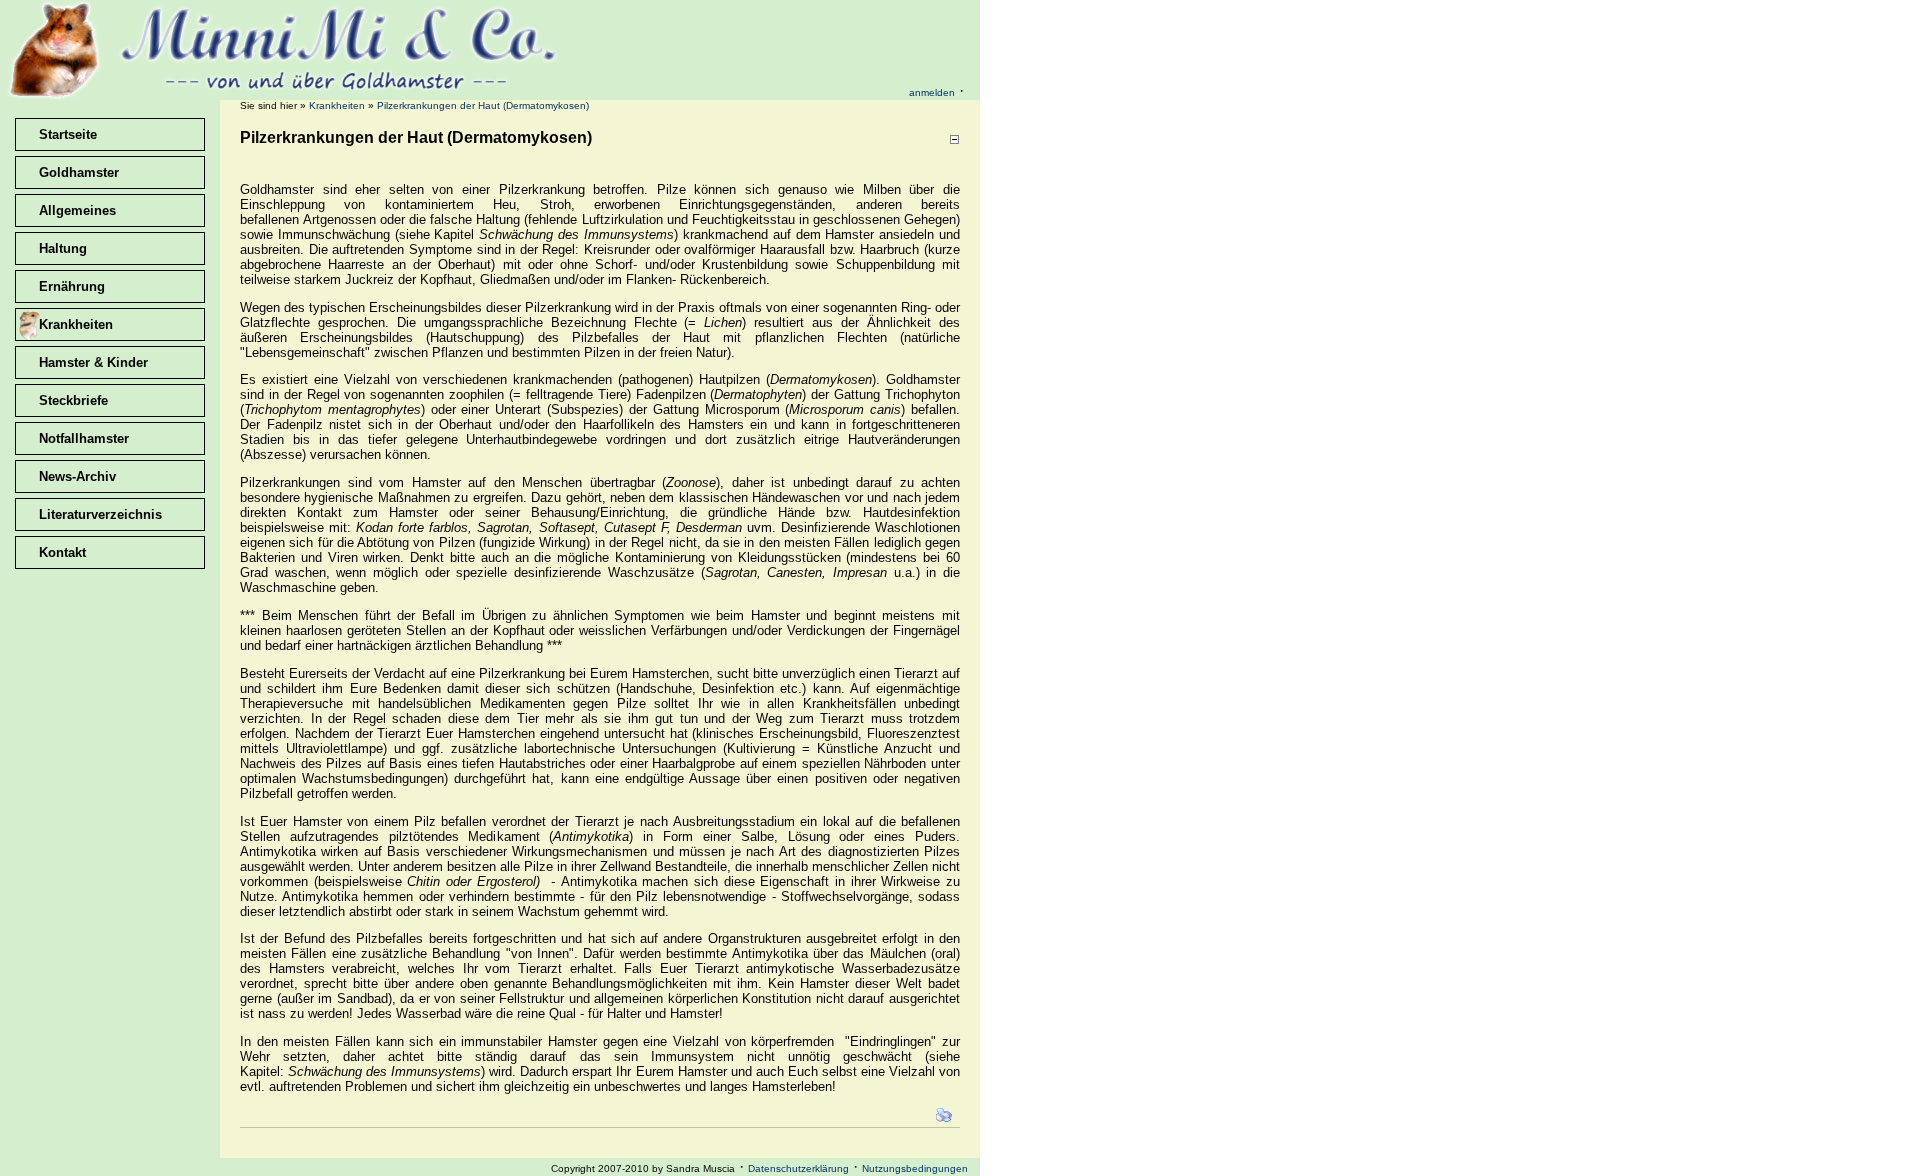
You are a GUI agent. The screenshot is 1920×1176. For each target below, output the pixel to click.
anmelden (932, 92)
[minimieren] (954, 140)
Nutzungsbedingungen (915, 1168)
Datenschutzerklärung (798, 1168)
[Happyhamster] (285, 94)
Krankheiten (337, 105)
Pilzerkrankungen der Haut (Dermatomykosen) (483, 105)
